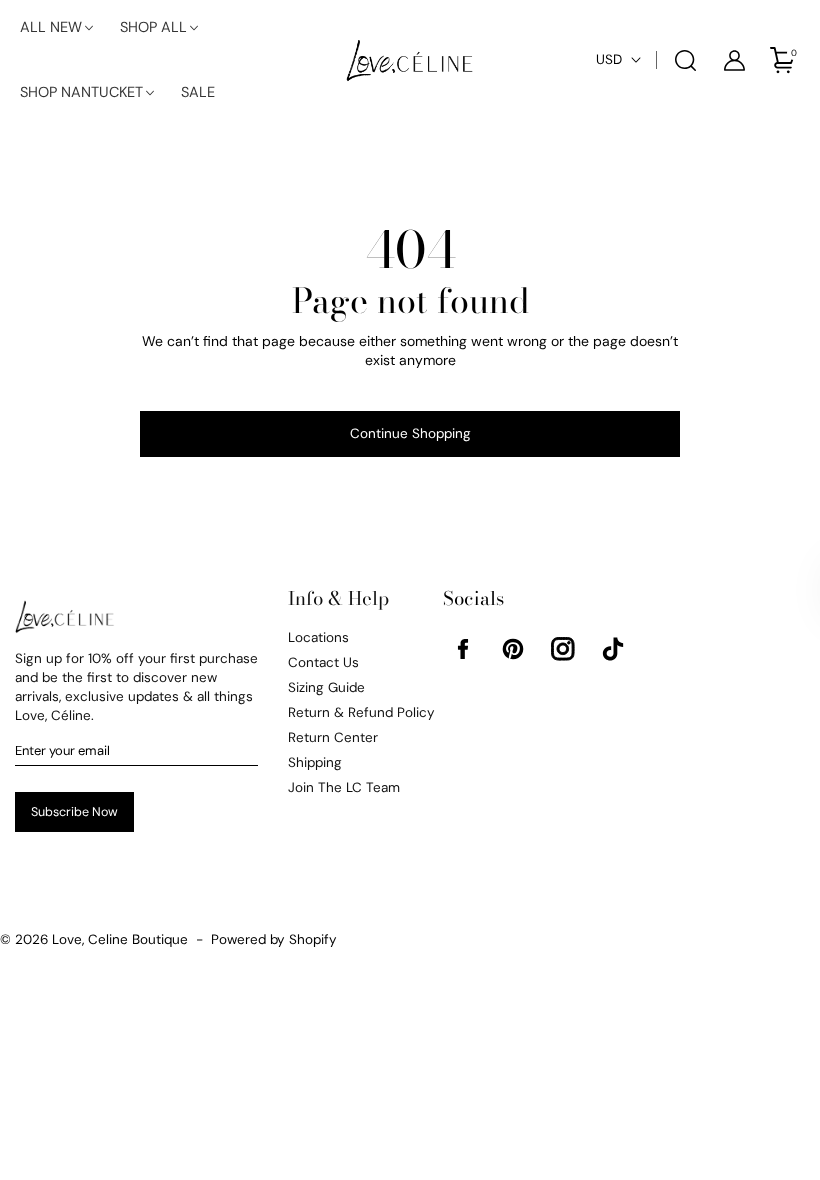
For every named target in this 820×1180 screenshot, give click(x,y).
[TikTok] (613, 649)
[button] (58, 27)
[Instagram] (563, 649)
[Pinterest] (513, 649)
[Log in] (735, 60)
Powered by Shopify (274, 939)
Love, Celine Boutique (120, 939)
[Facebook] (463, 649)
